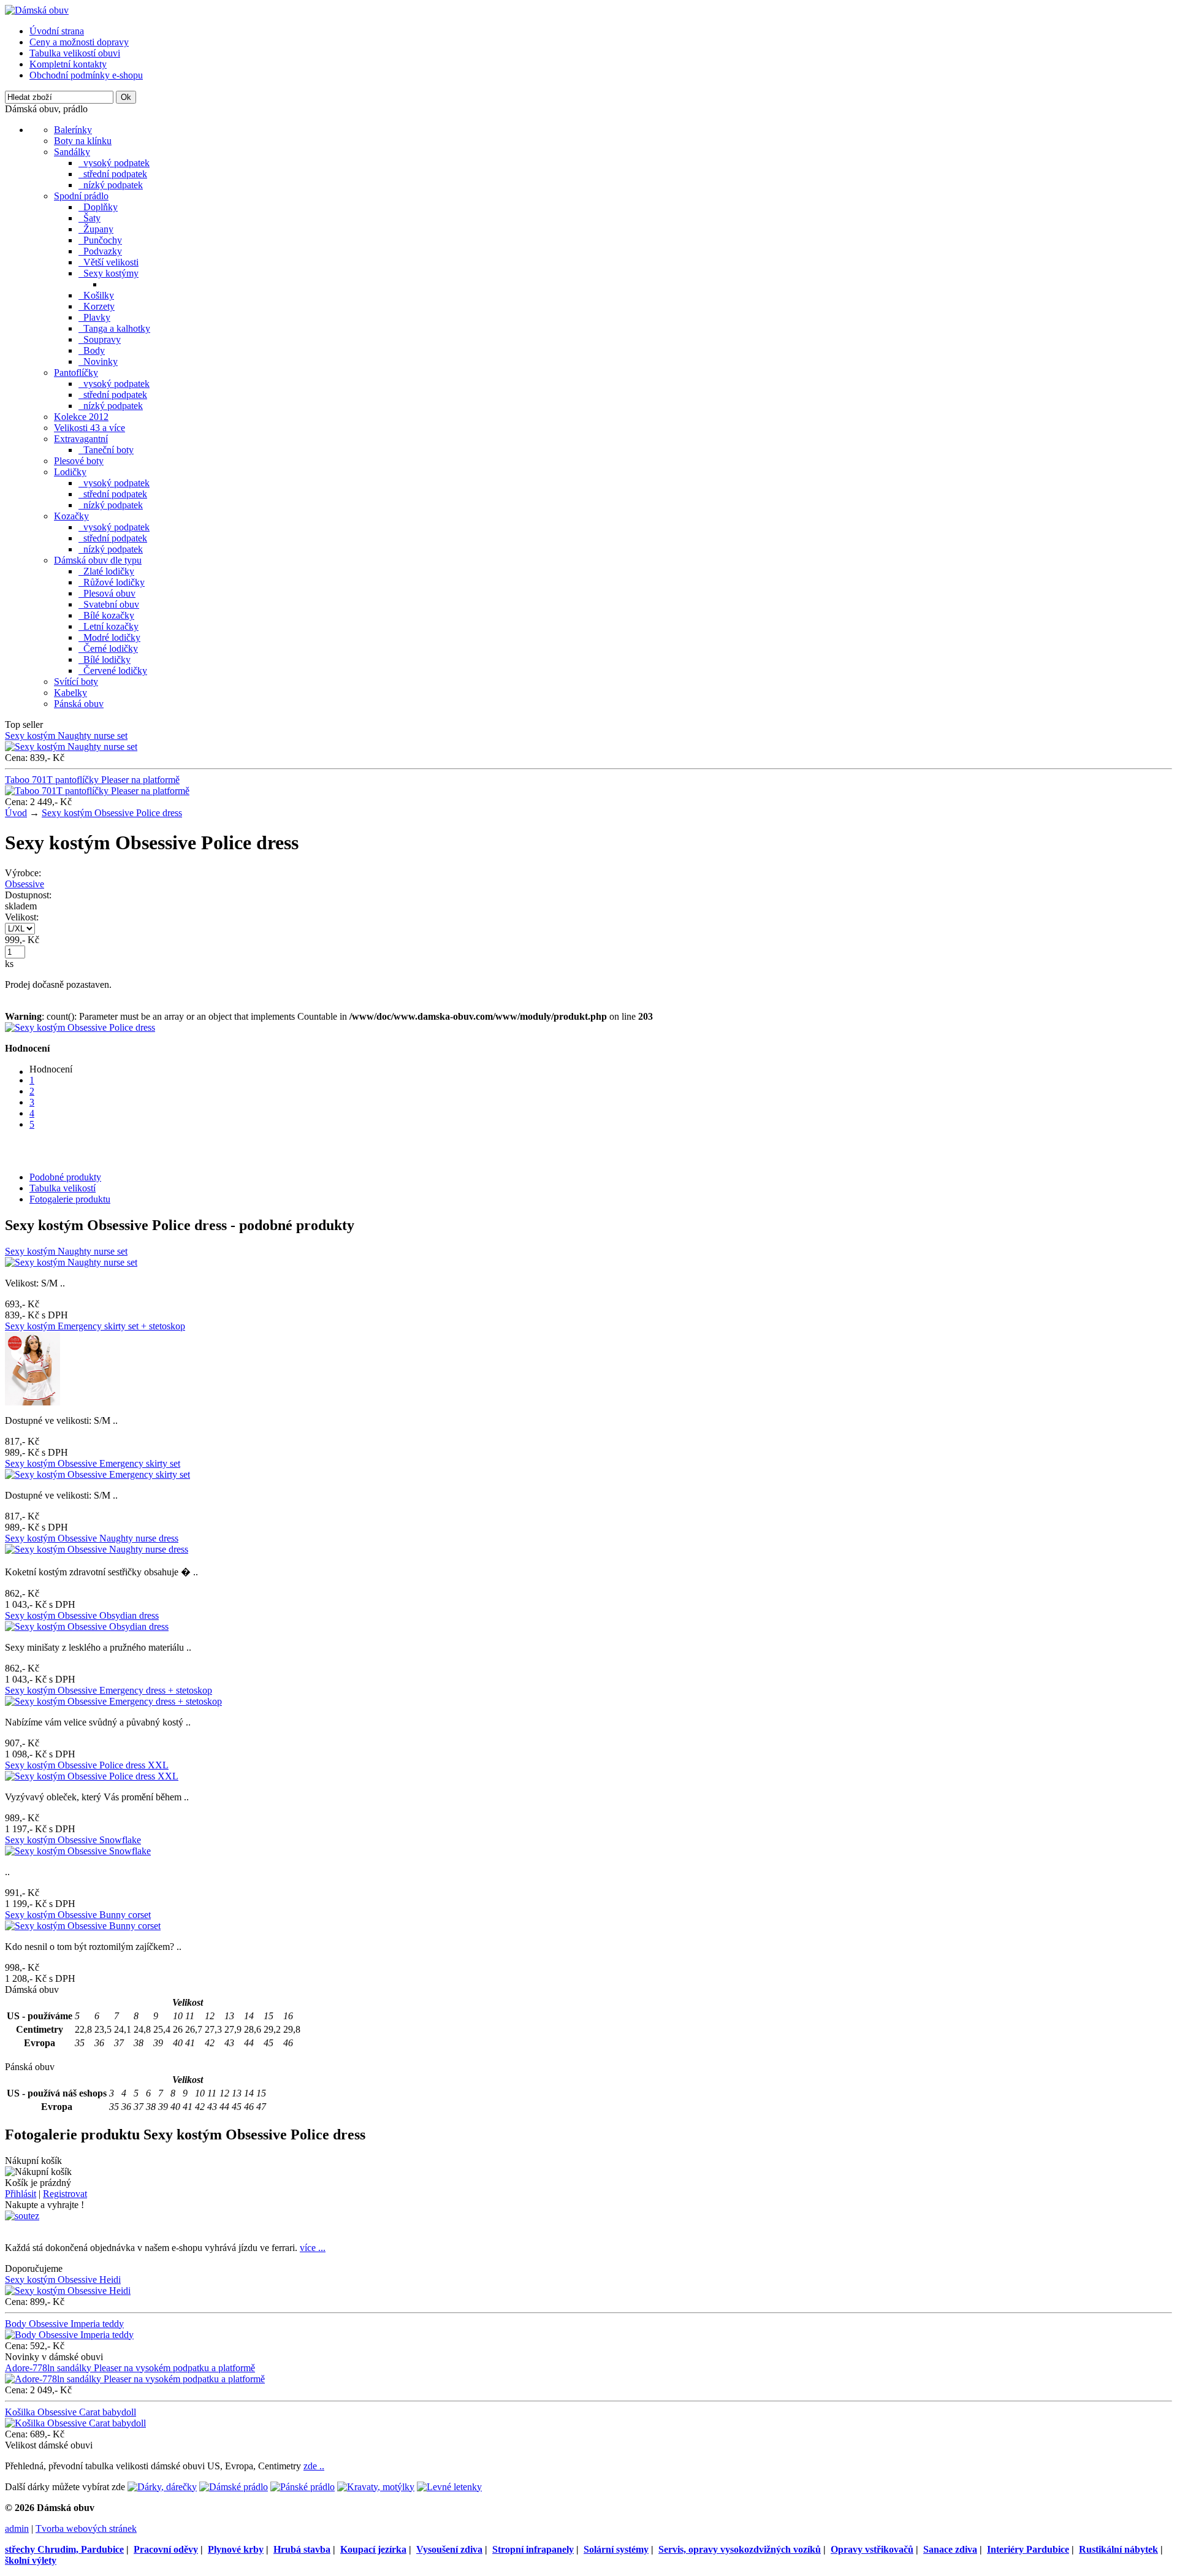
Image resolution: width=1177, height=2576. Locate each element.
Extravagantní (81, 439)
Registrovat (65, 2194)
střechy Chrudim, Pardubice (64, 2549)
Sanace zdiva (950, 2549)
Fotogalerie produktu (70, 1199)
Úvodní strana (57, 31)
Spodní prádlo (81, 196)
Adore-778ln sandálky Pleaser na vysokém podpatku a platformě (130, 2368)
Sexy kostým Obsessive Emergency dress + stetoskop (109, 1690)
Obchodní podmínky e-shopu (86, 75)
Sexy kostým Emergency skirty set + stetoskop (95, 1326)
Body (92, 350)
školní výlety (31, 2560)
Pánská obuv (79, 704)
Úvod (16, 813)
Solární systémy (616, 2549)
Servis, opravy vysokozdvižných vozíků (740, 2549)
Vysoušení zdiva (449, 2549)
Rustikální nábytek (1118, 2549)
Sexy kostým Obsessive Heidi (63, 2280)
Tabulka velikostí (63, 1188)
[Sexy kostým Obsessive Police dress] (80, 1027)
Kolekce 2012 (81, 417)
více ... (313, 2248)
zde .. (314, 2466)
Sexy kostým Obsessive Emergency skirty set (93, 1463)
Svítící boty (76, 682)
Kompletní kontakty (68, 64)
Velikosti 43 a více (90, 428)
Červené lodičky (113, 671)
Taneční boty (106, 450)
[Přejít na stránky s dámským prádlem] (234, 2487)
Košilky (96, 295)
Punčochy (100, 240)
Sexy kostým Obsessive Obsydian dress (82, 1615)
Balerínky (73, 130)
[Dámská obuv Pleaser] (37, 10)
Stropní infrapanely (533, 2549)
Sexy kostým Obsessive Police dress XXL (87, 1765)
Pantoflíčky (76, 373)
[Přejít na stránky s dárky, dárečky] (162, 2487)
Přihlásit (21, 2194)
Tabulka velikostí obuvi (75, 53)
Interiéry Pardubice (1028, 2549)
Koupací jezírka (373, 2549)
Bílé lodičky (105, 659)
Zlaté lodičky (106, 571)
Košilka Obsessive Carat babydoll (70, 2412)
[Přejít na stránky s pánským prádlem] (303, 2487)
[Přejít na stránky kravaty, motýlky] (376, 2487)
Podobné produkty (65, 1177)
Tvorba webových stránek (86, 2528)
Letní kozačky (109, 626)
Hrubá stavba (302, 2549)
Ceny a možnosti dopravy (79, 42)
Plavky (94, 317)
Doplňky (98, 207)
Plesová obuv (107, 593)
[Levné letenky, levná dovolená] (449, 2487)
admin (17, 2528)
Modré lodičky (109, 637)
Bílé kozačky (106, 615)
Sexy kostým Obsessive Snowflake (73, 1840)
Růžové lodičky (112, 582)
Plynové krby (236, 2549)
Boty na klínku (83, 141)
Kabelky (70, 693)
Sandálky (72, 152)
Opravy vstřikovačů (872, 2549)
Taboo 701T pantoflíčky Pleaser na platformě (92, 780)
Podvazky (100, 251)
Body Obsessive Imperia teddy (64, 2324)
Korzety (97, 306)
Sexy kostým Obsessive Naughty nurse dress (92, 1538)
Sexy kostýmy (109, 273)
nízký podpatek (111, 185)
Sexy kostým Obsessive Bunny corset (78, 1915)
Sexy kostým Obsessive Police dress (112, 813)
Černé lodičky (108, 648)
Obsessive (25, 884)
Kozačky (71, 516)
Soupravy (100, 339)
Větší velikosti (109, 262)
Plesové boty (79, 461)
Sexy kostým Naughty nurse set (66, 736)
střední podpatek (113, 174)
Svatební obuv (109, 604)
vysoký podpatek (114, 163)
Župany (96, 229)
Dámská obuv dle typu (98, 560)
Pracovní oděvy (166, 2549)
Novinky (98, 361)
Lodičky (70, 472)
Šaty (90, 218)
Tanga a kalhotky (114, 328)
